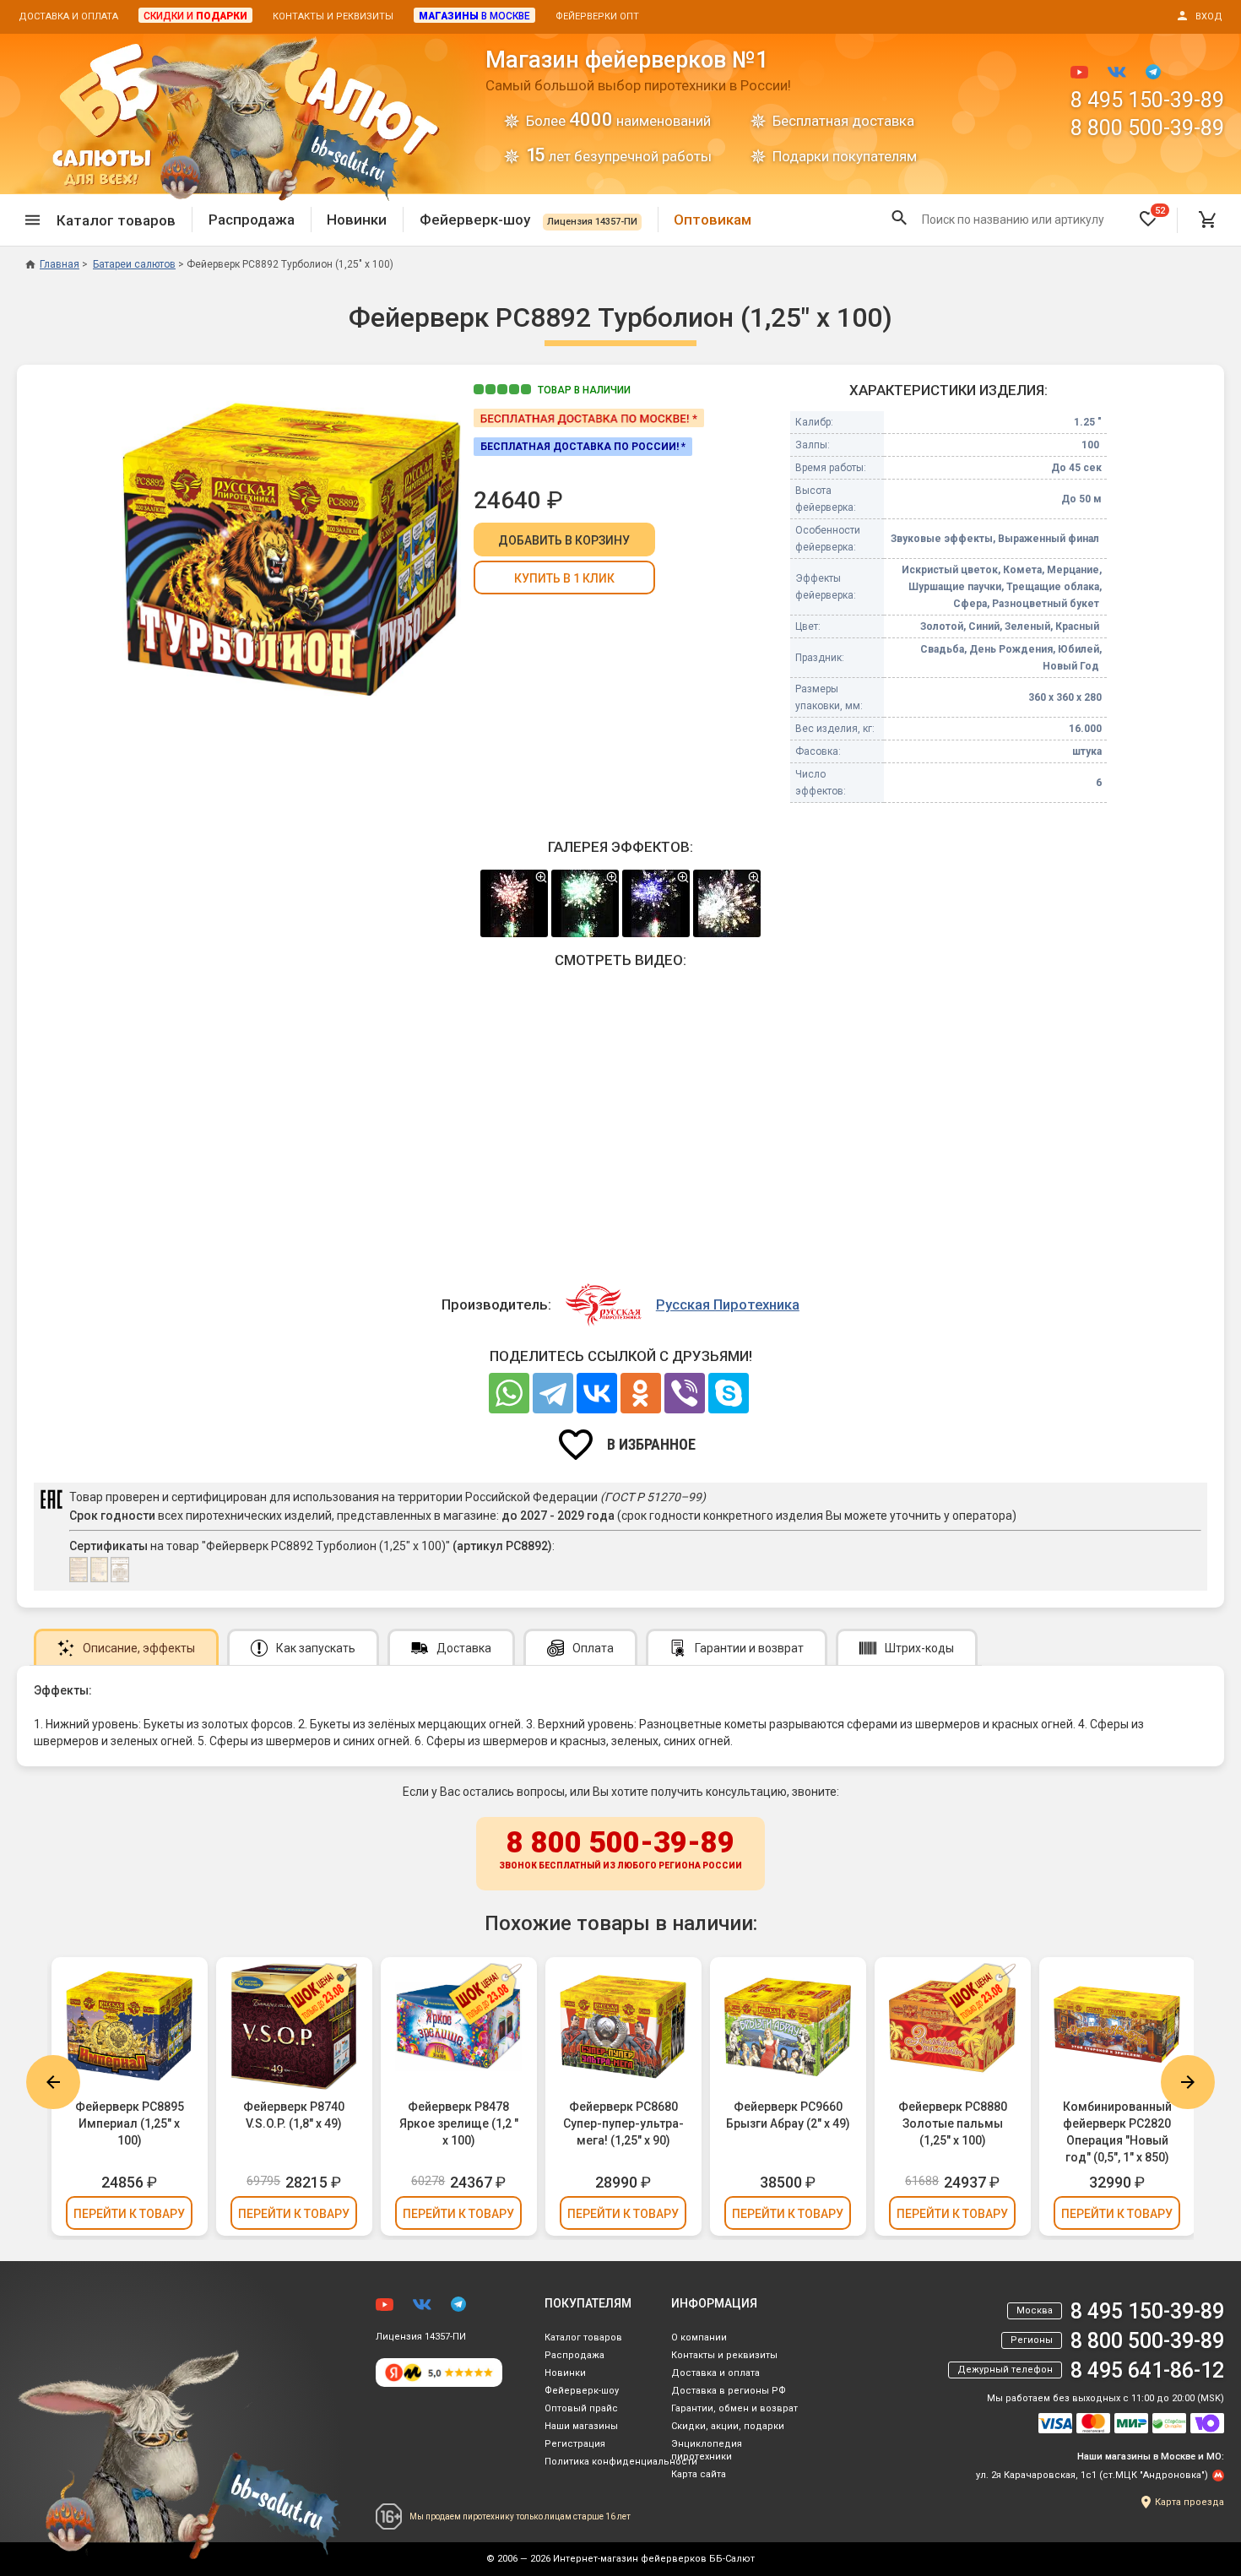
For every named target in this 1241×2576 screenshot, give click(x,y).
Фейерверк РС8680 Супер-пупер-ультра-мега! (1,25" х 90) (623, 2123)
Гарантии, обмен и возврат (734, 2408)
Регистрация (575, 2444)
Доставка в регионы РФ (729, 2391)
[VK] (597, 1393)
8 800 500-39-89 (1147, 128)
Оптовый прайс (581, 2408)
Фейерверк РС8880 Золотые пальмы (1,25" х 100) (953, 2123)
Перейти (129, 2214)
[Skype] (729, 1393)
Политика (621, 2462)
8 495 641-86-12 (1147, 2370)
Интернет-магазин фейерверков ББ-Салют (654, 2559)
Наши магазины (581, 2426)
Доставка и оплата (68, 16)
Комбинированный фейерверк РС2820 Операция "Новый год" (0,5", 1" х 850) (1117, 2132)
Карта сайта (699, 2474)
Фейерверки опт (597, 16)
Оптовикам (713, 220)
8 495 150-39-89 (1147, 100)
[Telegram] (553, 1393)
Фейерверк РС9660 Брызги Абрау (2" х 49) (788, 2115)
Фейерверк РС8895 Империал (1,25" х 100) (130, 2123)
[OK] (641, 1393)
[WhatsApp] (509, 1393)
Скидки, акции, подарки (728, 2426)
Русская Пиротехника (728, 1304)
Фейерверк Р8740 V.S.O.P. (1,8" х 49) (294, 2115)
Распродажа (252, 220)
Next (1188, 2082)
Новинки (357, 220)
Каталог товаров (583, 2337)
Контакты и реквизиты (333, 16)
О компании (699, 2337)
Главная (60, 264)
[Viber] (685, 1393)
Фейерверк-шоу (528, 220)
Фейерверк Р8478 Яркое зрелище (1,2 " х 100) (459, 2123)
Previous (53, 2082)
